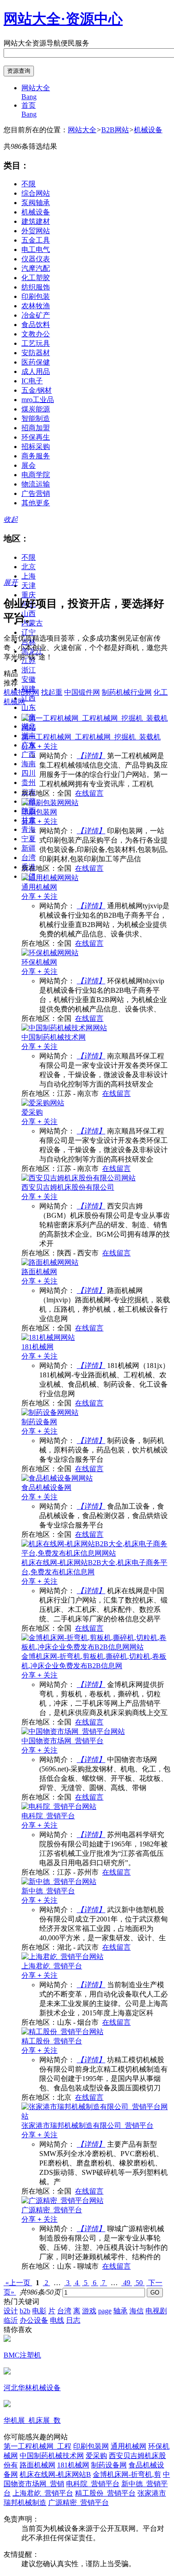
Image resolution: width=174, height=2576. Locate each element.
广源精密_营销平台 (79, 2503)
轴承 (120, 2311)
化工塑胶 (36, 278)
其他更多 (36, 503)
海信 (137, 2311)
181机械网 (73, 2465)
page (105, 2311)
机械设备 (148, 130)
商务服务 (36, 456)
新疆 (29, 848)
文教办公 (36, 334)
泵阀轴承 (36, 203)
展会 (29, 465)
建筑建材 (36, 221)
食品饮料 (36, 325)
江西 (29, 698)
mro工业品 (38, 400)
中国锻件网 (82, 692)
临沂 (11, 2320)
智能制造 (36, 418)
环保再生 (36, 437)
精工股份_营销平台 (105, 2493)
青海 (29, 829)
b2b (25, 2311)
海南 (29, 764)
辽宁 (29, 632)
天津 (29, 585)
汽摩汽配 (36, 268)
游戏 (89, 2311)
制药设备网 (109, 2465)
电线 (57, 2320)
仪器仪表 (36, 259)
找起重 (52, 692)
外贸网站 (36, 231)
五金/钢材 (37, 390)
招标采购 (36, 447)
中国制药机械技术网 (52, 2456)
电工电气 (36, 250)
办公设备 (34, 2320)
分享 (29, 746)
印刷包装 (36, 296)
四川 (29, 773)
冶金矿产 (36, 315)
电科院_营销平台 (93, 2484)
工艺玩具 (36, 343)
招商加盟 (36, 428)
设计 (11, 2311)
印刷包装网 (91, 2446)
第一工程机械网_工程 (37, 2446)
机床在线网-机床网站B (55, 2474)
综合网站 (36, 193)
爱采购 (96, 2456)
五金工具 (36, 240)
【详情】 (91, 756)
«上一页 (18, 2283)
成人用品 (36, 371)
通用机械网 (128, 2446)
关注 (48, 746)
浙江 (29, 670)
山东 (29, 707)
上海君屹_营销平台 (43, 2493)
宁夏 (29, 839)
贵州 (29, 782)
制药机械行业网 (127, 692)
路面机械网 (37, 2465)
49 (127, 2283)
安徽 (29, 679)
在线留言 (89, 793)
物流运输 (36, 484)
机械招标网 (21, 692)
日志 (73, 2320)
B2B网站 (115, 130)
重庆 (29, 595)
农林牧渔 (36, 306)
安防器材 (36, 353)
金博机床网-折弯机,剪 (127, 2474)
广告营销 (36, 493)
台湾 (29, 858)
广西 (29, 754)
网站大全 (82, 130)
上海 (29, 576)
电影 (39, 2311)
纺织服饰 (36, 287)
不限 (29, 184)
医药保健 (36, 362)
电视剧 (156, 2311)
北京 (29, 567)
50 (139, 2283)
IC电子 (32, 381)
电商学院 (36, 475)
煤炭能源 (36, 409)
